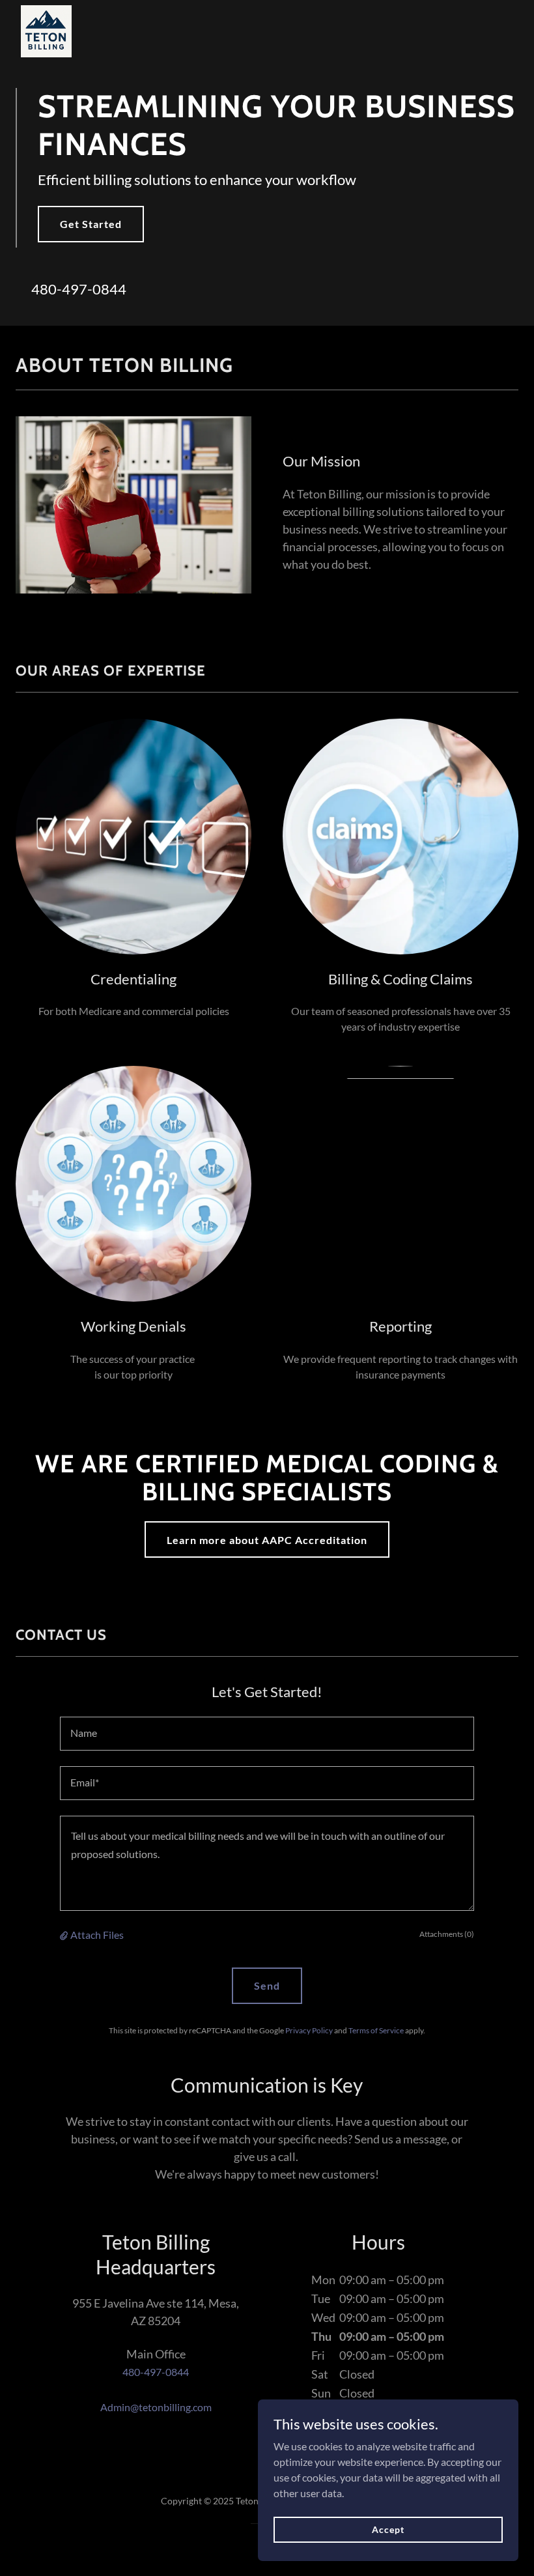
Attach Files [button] (97, 1935)
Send (267, 1985)
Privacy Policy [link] (309, 2030)
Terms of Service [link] (376, 2030)
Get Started (91, 224)
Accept (388, 2529)
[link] (46, 10)
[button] (65, 1935)
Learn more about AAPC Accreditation (267, 1540)
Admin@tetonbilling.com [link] (156, 2407)
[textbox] (267, 1734)
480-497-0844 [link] (79, 289)
